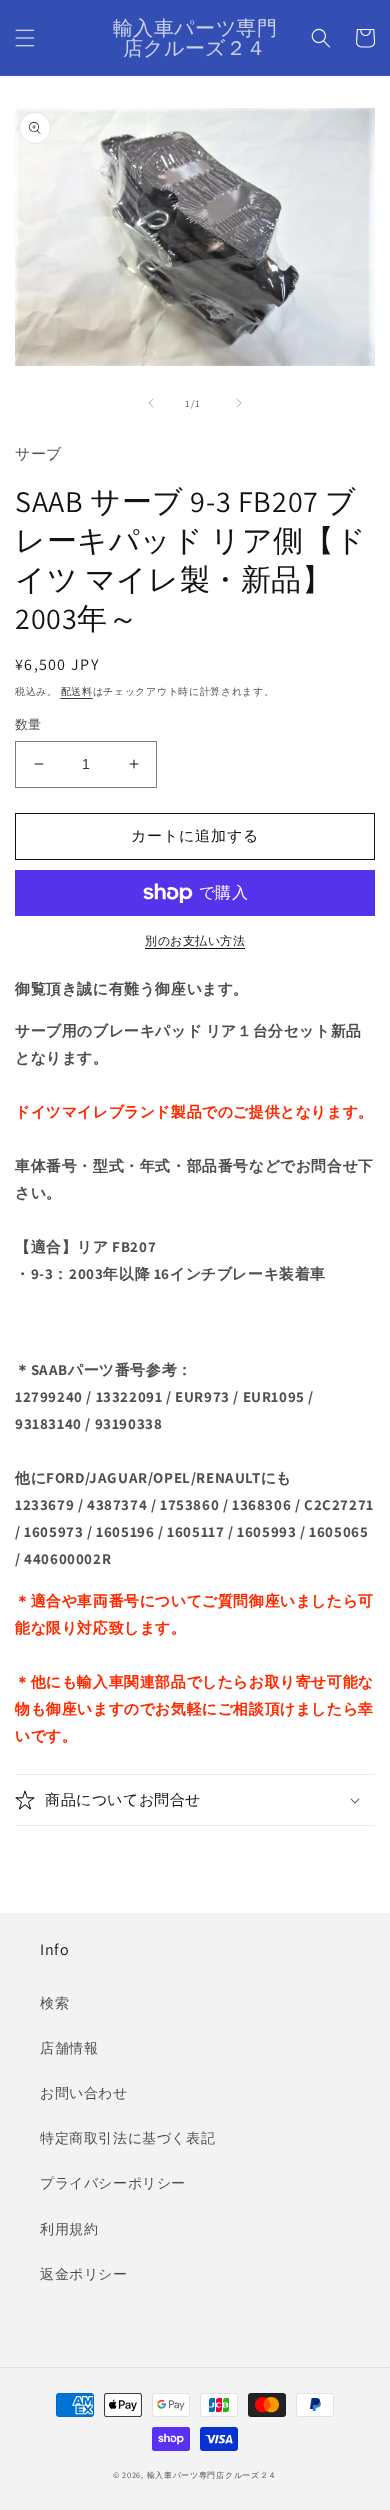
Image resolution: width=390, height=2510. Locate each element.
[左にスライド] (151, 403)
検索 (54, 2003)
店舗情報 (69, 2048)
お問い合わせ (84, 2093)
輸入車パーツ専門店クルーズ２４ (212, 2474)
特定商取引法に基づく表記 (127, 2138)
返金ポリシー (84, 2274)
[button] (25, 38)
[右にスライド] (239, 403)
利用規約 (69, 2229)
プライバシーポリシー (113, 2183)
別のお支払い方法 (195, 940)
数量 (28, 724)
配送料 (77, 691)
